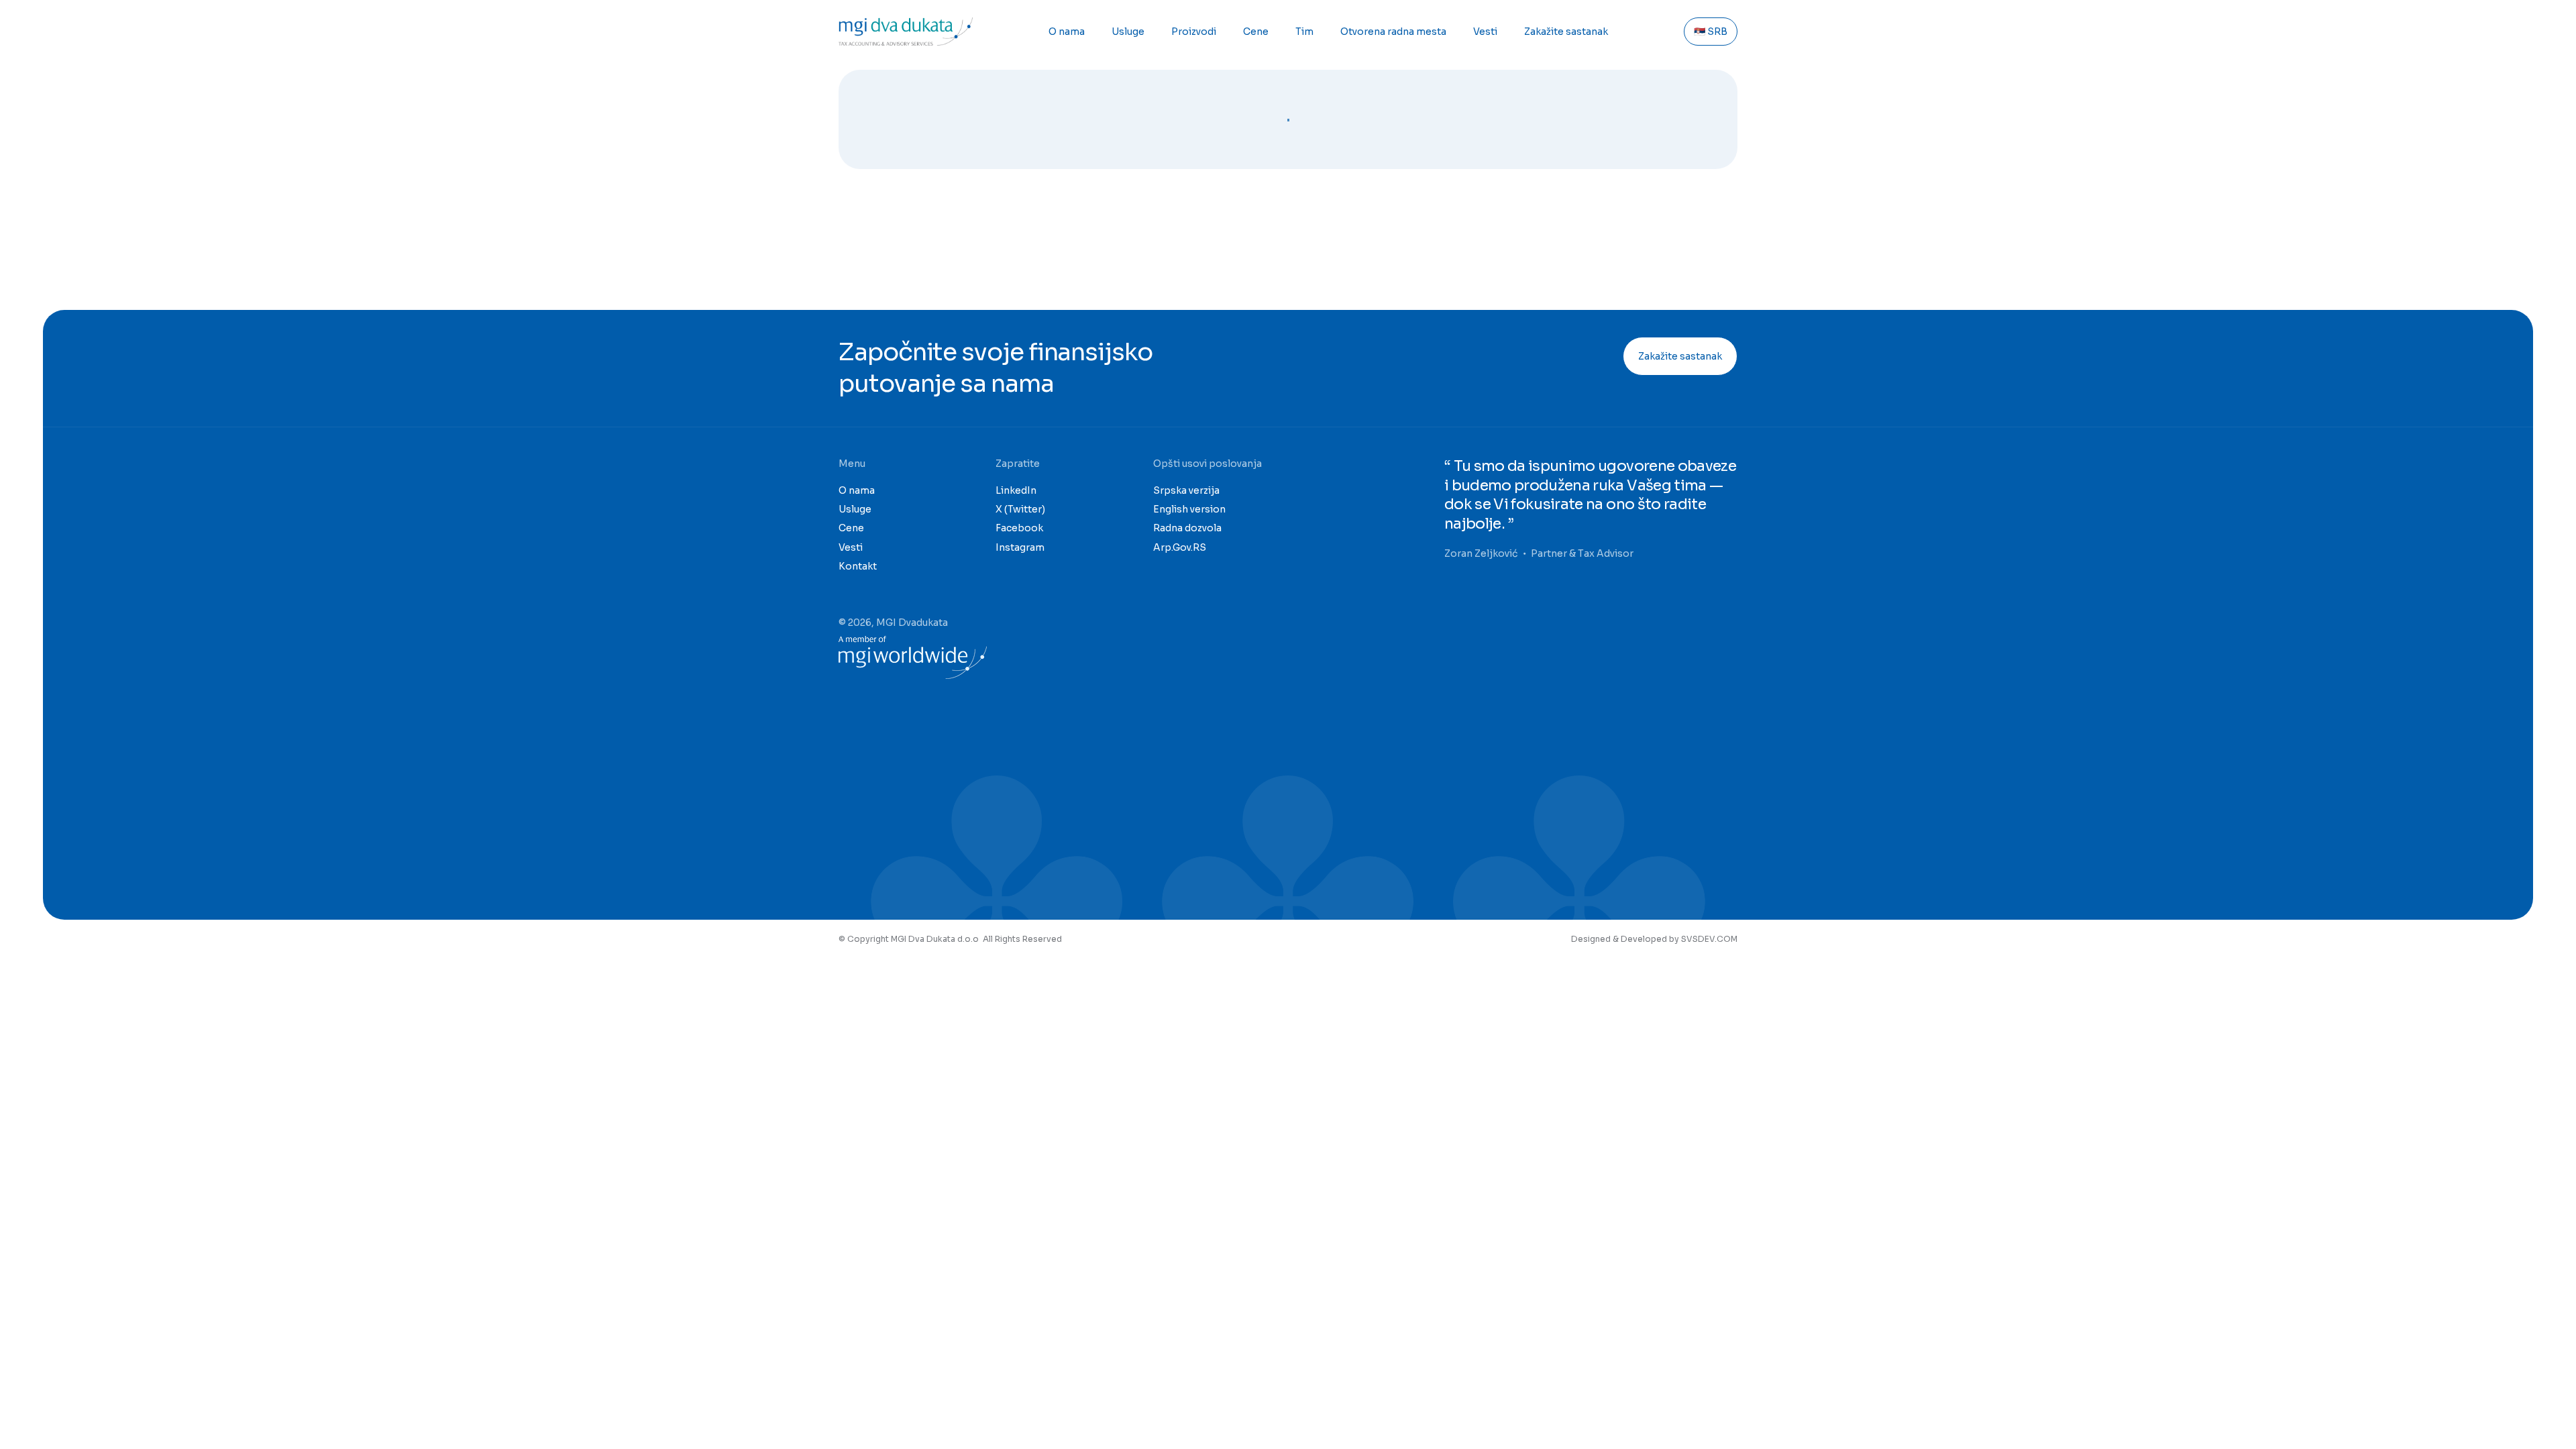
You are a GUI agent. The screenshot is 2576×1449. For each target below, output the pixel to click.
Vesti (1485, 32)
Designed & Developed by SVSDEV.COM (1654, 939)
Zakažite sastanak (1566, 32)
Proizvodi (1194, 32)
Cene (1256, 32)
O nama (1067, 32)
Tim (1304, 32)
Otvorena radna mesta (1393, 32)
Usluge (1128, 32)
